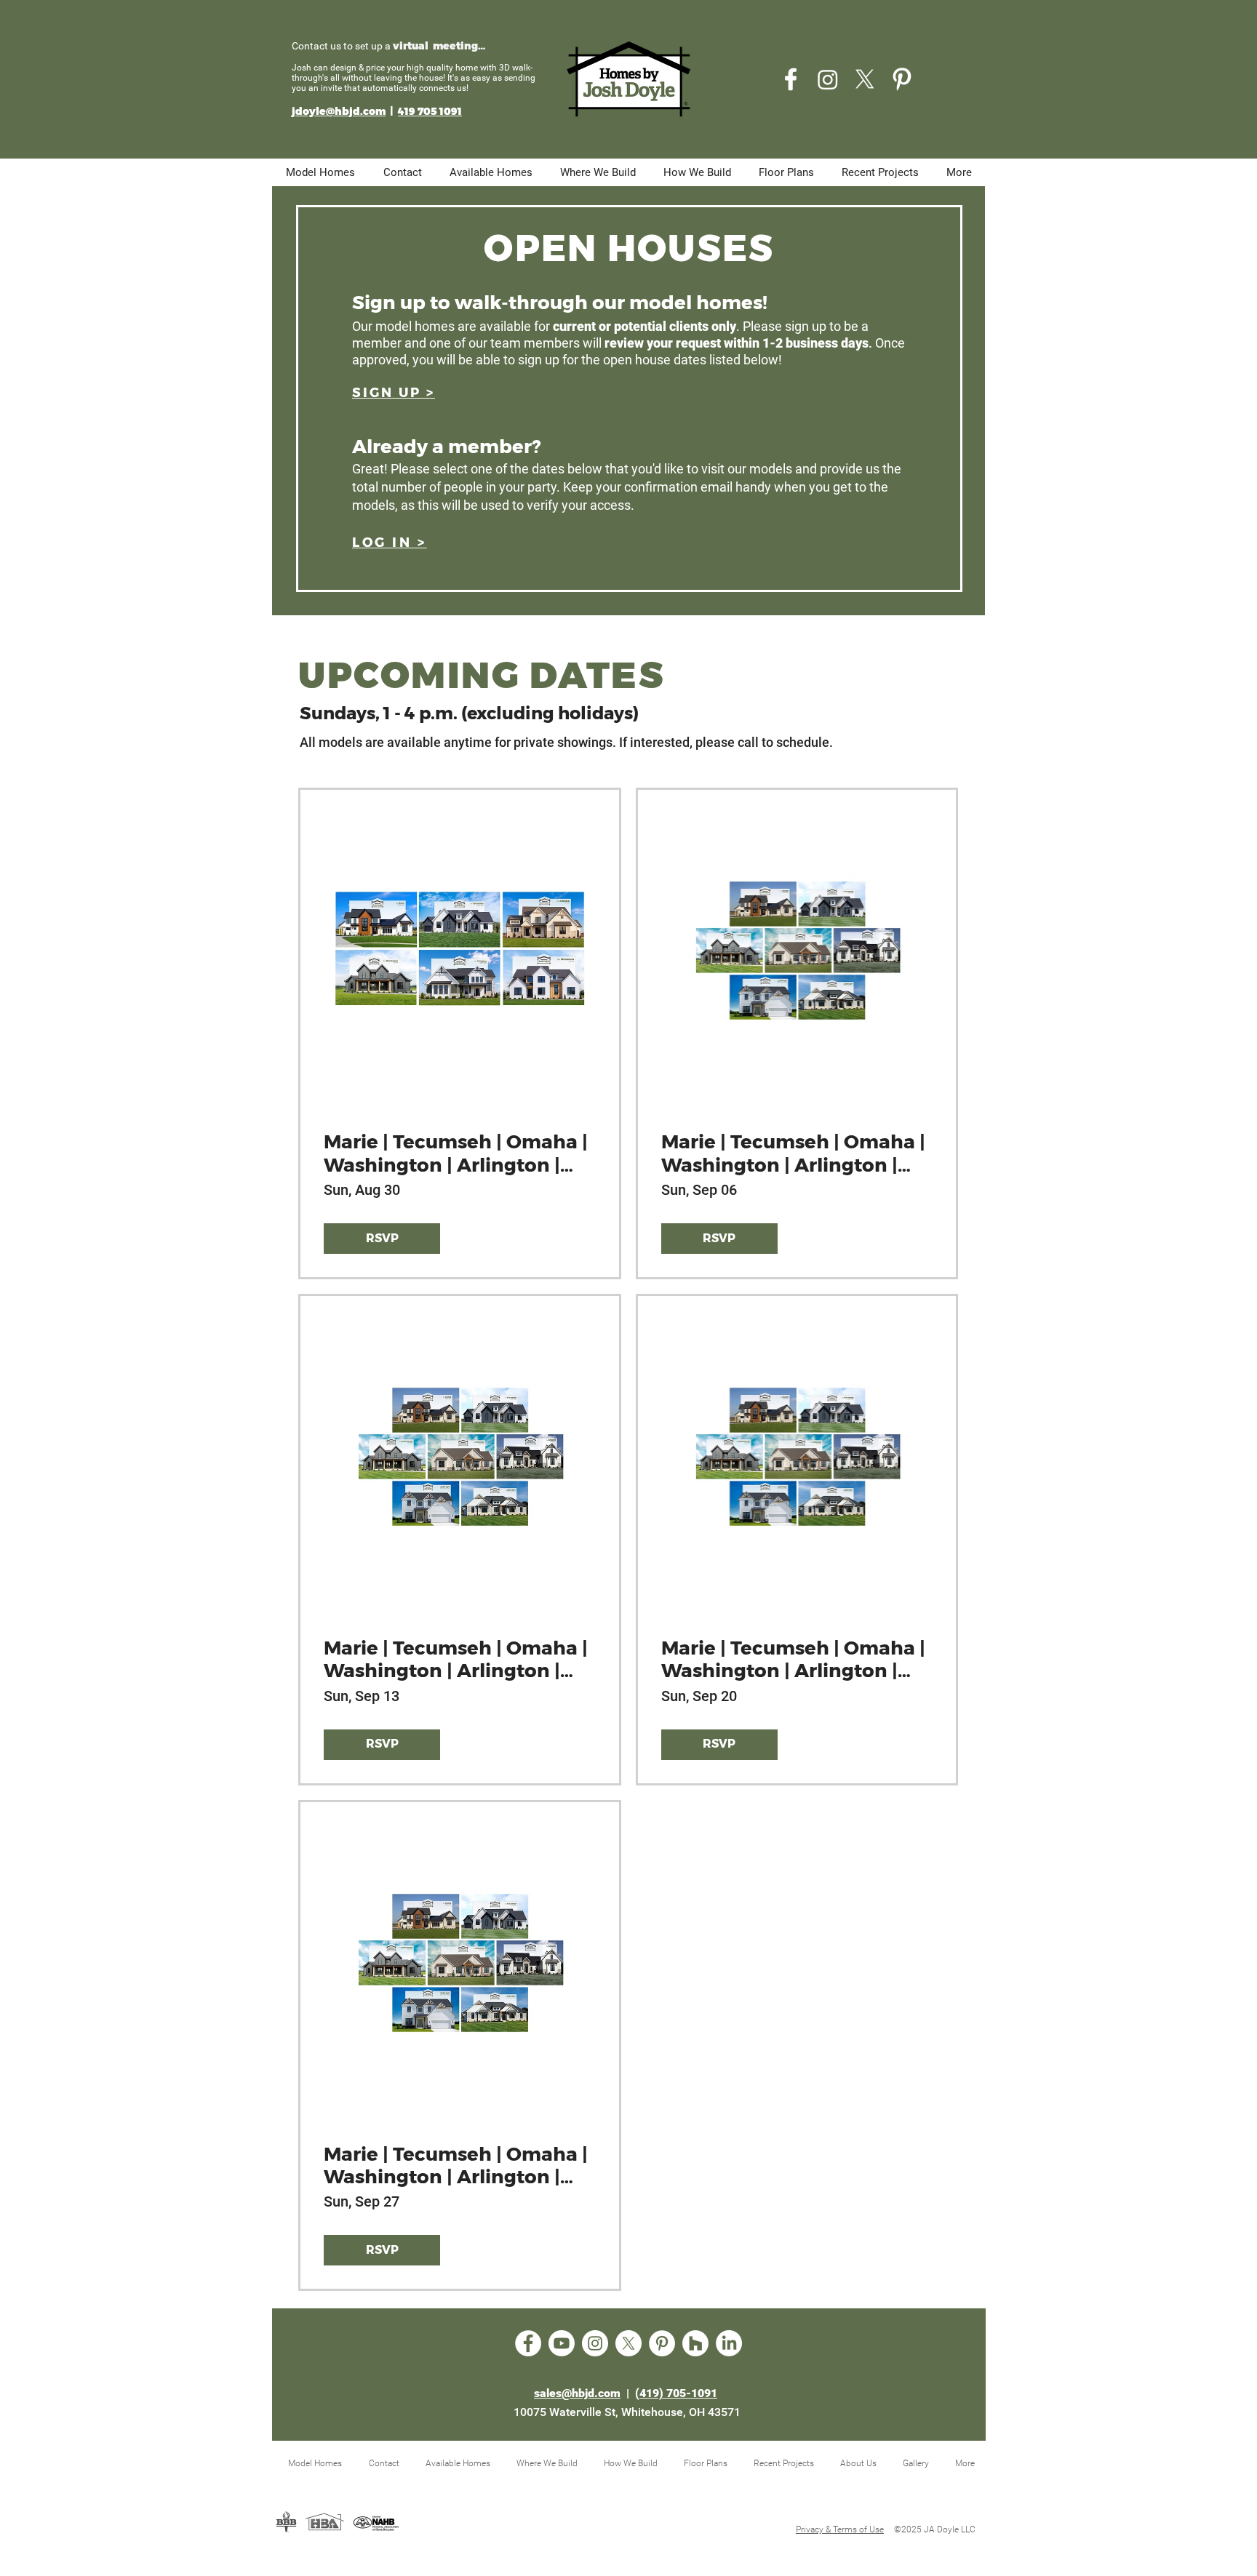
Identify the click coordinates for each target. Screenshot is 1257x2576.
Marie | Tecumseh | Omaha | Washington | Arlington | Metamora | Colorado (793, 1153)
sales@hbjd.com (577, 2393)
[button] (394, 393)
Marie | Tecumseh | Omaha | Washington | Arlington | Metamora (456, 1153)
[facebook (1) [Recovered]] (791, 79)
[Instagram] (828, 79)
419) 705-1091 (678, 2393)
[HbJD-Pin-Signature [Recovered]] (902, 79)
